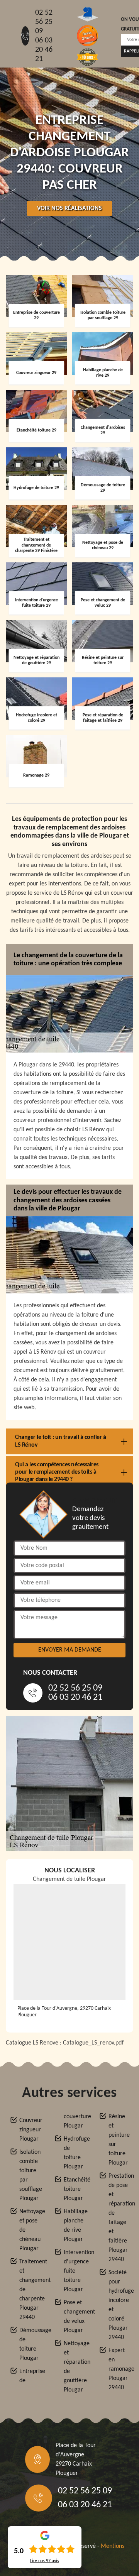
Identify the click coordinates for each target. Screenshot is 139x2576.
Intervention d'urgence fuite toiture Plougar (74, 2271)
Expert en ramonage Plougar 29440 (119, 2369)
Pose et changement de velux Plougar (74, 2317)
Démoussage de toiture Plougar (30, 2344)
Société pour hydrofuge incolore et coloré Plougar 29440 (119, 2305)
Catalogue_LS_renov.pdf (93, 2043)
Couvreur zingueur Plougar (30, 2130)
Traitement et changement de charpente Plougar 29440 (30, 2290)
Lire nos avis (45, 2561)
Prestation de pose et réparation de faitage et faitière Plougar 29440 (119, 2218)
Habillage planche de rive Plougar (74, 2226)
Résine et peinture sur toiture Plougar (119, 2140)
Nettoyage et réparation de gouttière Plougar (74, 2367)
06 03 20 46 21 (44, 50)
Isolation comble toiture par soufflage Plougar (30, 2175)
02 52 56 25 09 (44, 22)
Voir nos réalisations (69, 208)
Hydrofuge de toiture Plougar (74, 2153)
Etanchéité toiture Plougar (74, 2189)
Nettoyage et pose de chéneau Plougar (30, 2230)
